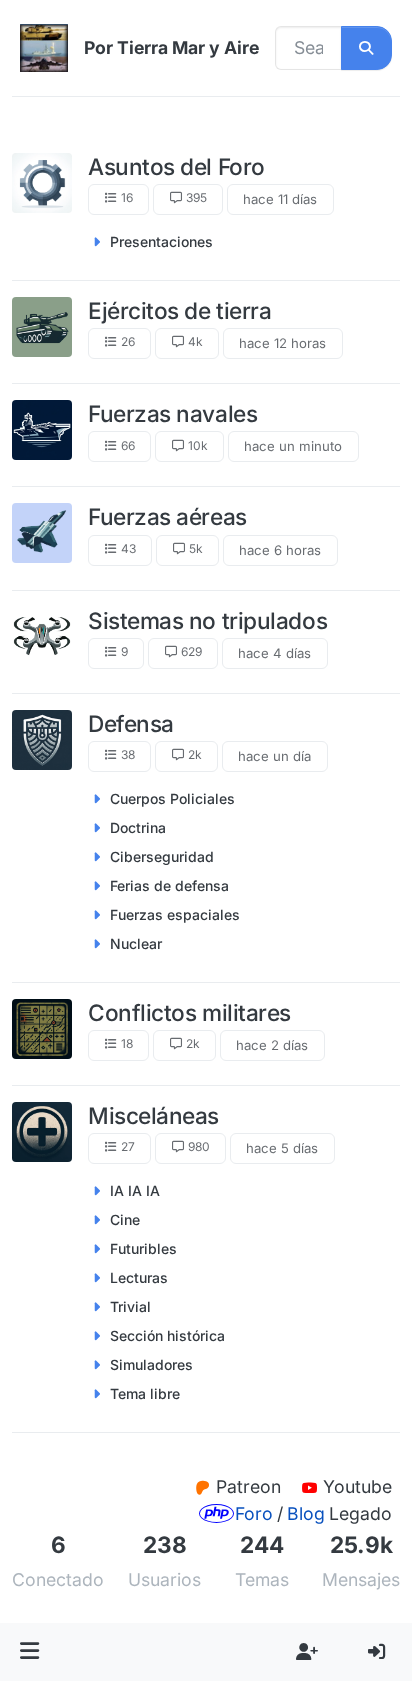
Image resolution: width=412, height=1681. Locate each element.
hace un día (274, 756)
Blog (306, 1513)
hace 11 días (280, 199)
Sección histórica (167, 1335)
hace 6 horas (280, 550)
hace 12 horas (282, 343)
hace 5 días (282, 1148)
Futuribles (143, 1248)
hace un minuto (293, 446)
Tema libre (145, 1393)
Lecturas (139, 1277)
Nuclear (136, 943)
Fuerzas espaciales (175, 914)
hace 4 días (274, 653)
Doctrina (138, 827)
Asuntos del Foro (176, 166)
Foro (254, 1513)
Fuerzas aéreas (167, 516)
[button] (30, 1652)
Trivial (130, 1306)
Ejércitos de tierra (179, 310)
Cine (125, 1219)
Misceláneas (153, 1115)
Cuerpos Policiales (172, 798)
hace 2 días (272, 1045)
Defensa (131, 723)
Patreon (251, 1486)
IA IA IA (135, 1190)
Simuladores (151, 1364)
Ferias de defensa (169, 885)
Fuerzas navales (172, 413)
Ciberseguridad (162, 856)
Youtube (357, 1486)
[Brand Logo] (44, 48)
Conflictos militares (189, 1012)
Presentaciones (161, 241)
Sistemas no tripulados (207, 620)
